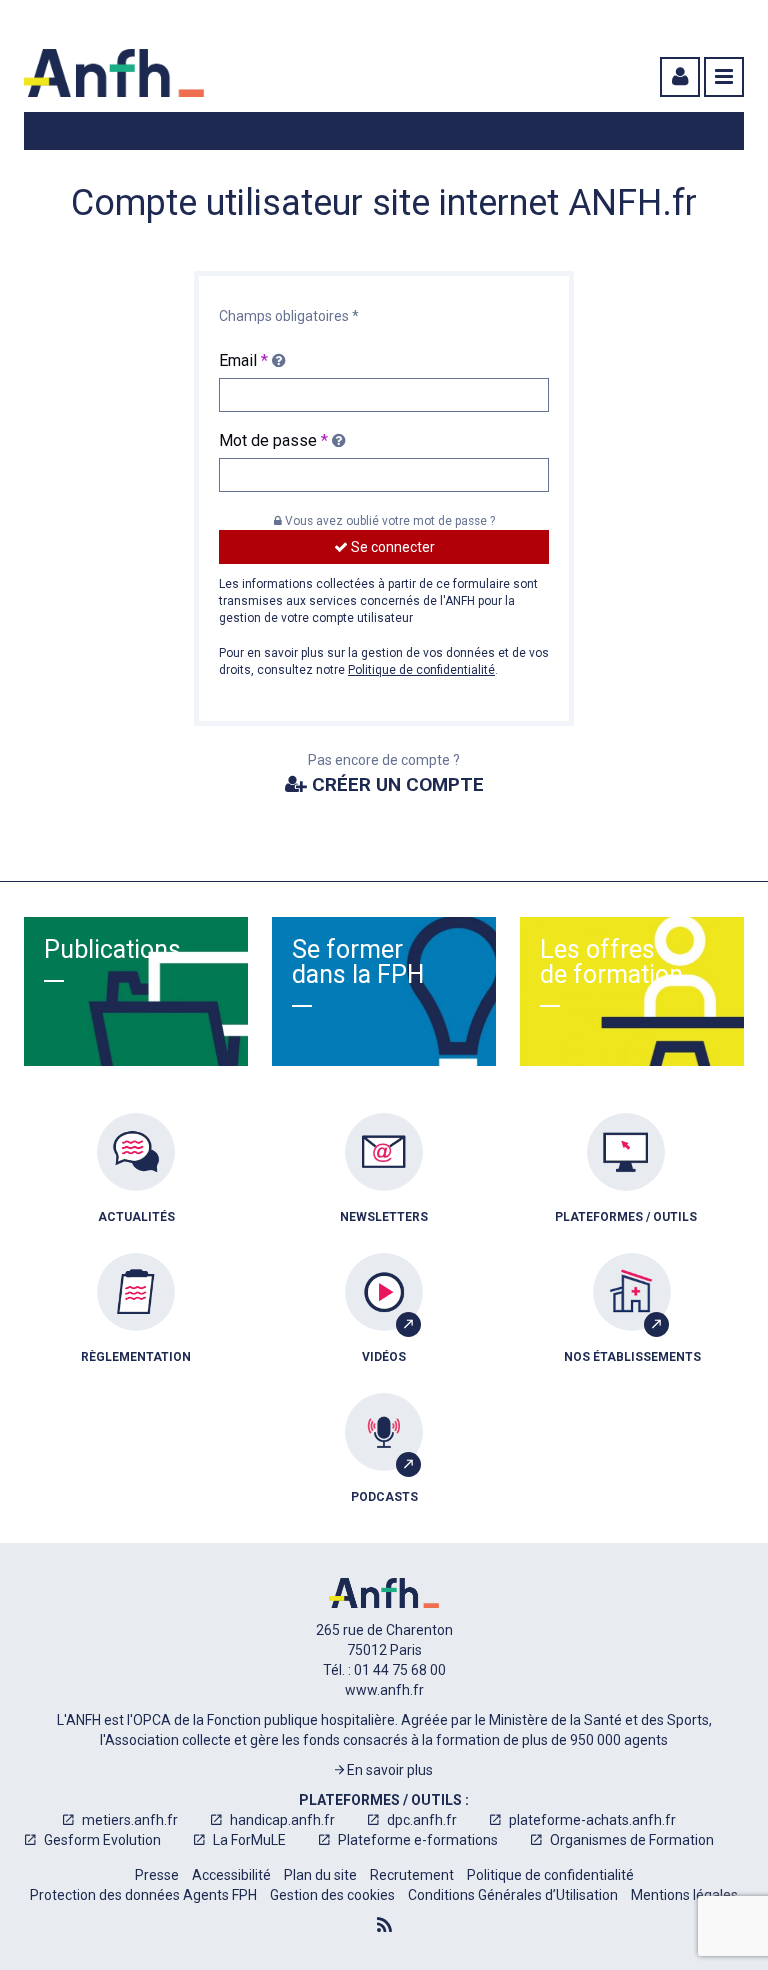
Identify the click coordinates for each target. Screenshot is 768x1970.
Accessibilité (231, 1875)
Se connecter (391, 547)
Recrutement (412, 1875)
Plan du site (320, 1875)
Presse (157, 1875)
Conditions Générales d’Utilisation (513, 1895)
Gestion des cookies (332, 1895)
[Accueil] (114, 73)
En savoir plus (388, 1770)
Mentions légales (684, 1895)
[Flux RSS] (384, 1925)
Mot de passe (273, 440)
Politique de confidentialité (421, 670)
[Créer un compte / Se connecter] (678, 77)
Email (243, 360)
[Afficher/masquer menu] (724, 77)
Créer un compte (395, 784)
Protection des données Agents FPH (143, 1895)
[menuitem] (136, 1183)
